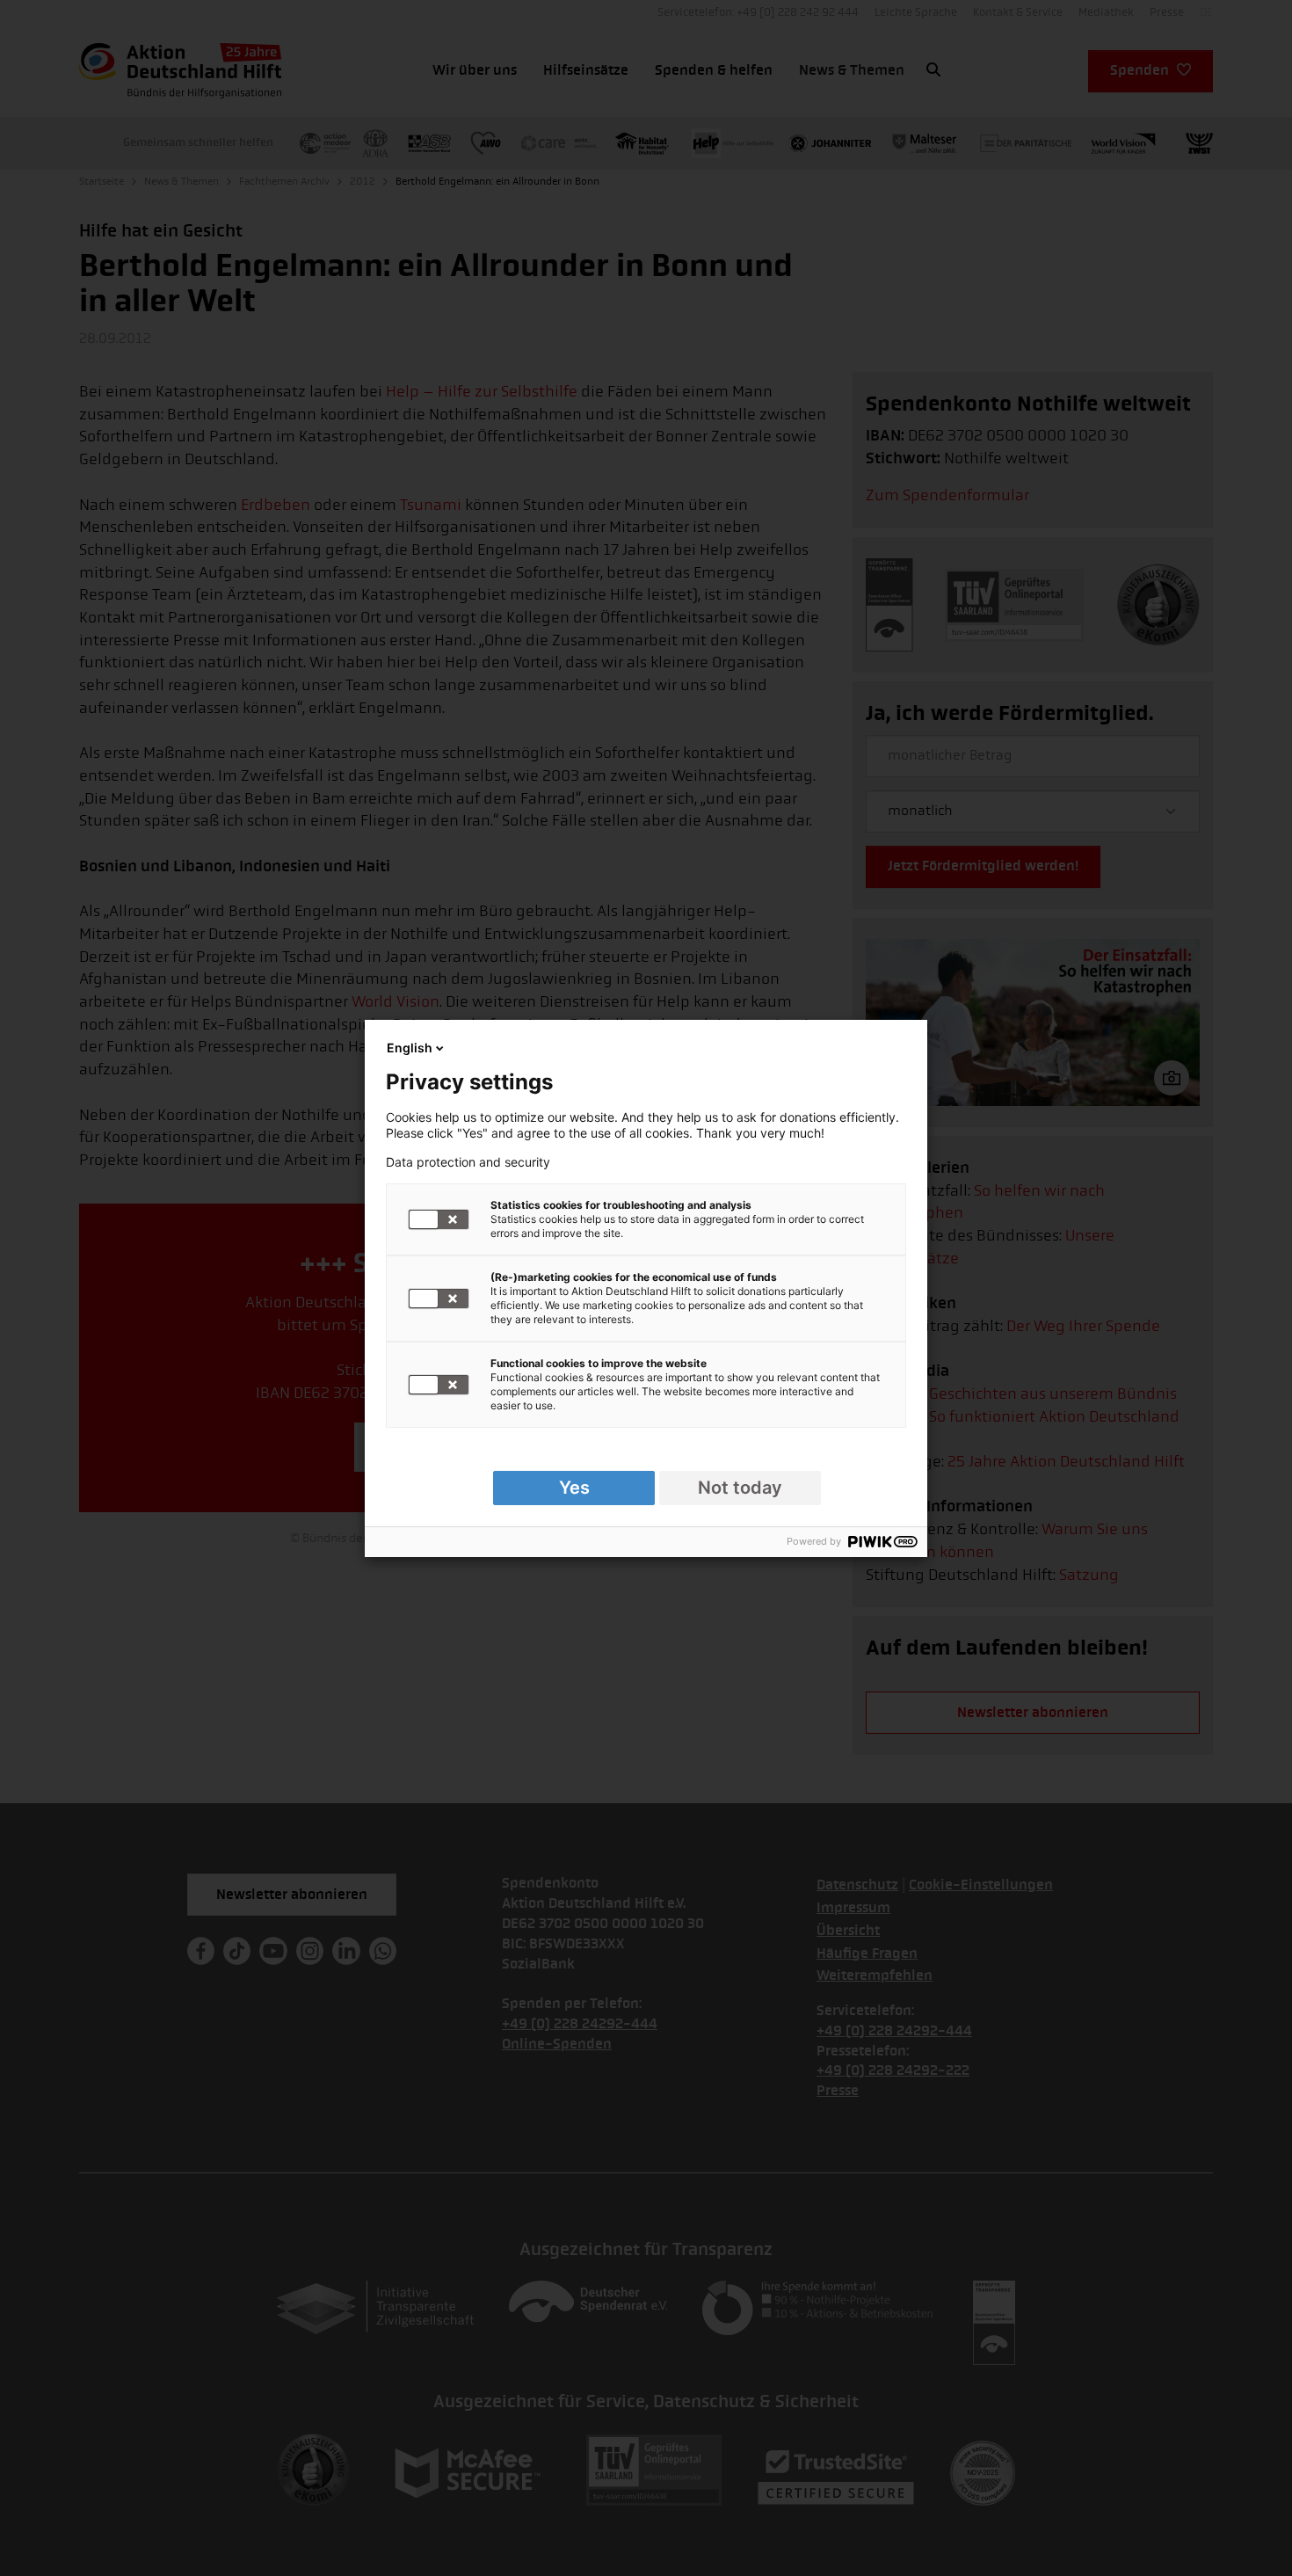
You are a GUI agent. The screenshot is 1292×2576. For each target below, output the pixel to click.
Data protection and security (468, 1162)
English (410, 1048)
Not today (740, 1488)
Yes (574, 1488)
